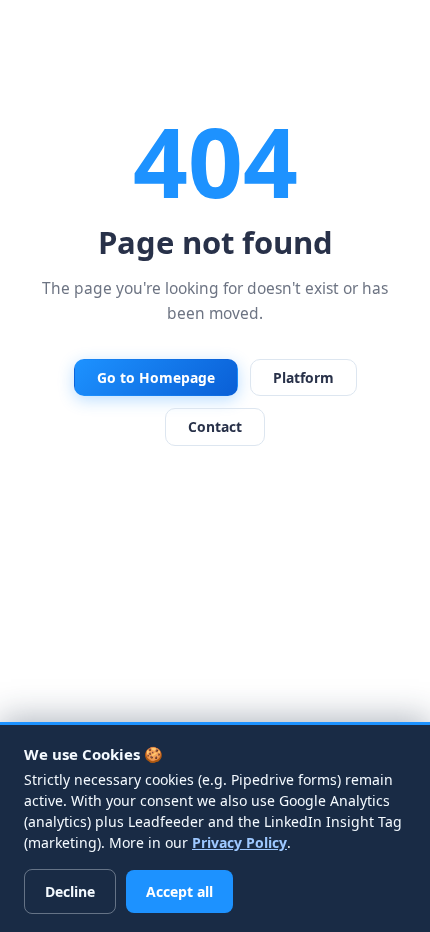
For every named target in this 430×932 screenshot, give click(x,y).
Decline (70, 891)
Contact (215, 426)
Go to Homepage (156, 377)
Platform (303, 377)
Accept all (179, 891)
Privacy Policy (239, 842)
